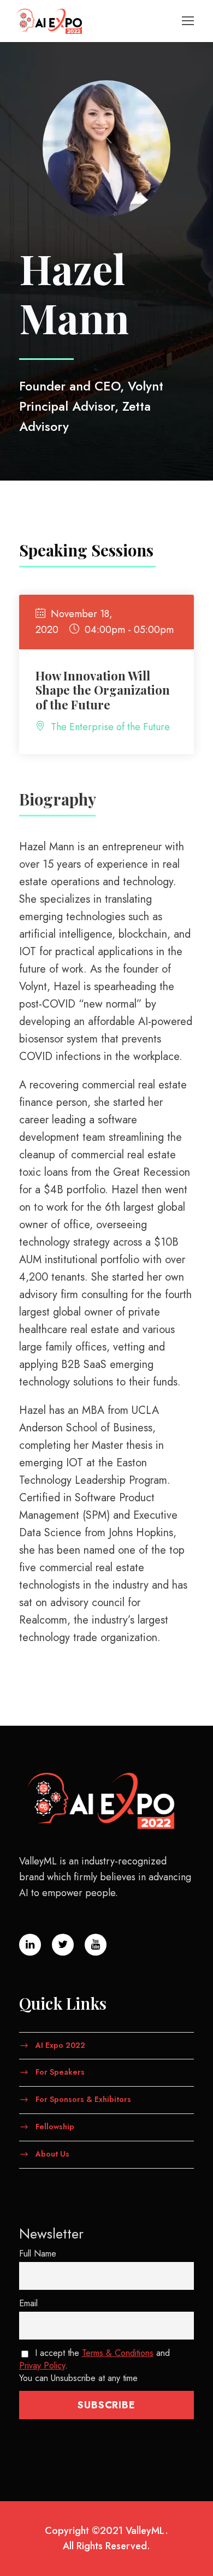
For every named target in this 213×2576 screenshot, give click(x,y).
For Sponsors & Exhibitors (83, 2099)
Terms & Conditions (118, 2353)
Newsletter (51, 2234)
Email (28, 2303)
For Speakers (60, 2072)
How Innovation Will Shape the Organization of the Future (103, 690)
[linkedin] (30, 1945)
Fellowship (55, 2127)
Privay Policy (42, 2365)
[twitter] (63, 1945)
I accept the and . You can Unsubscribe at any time (94, 2365)
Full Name (38, 2254)
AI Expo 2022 (60, 2045)
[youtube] (96, 1945)
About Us (52, 2153)
